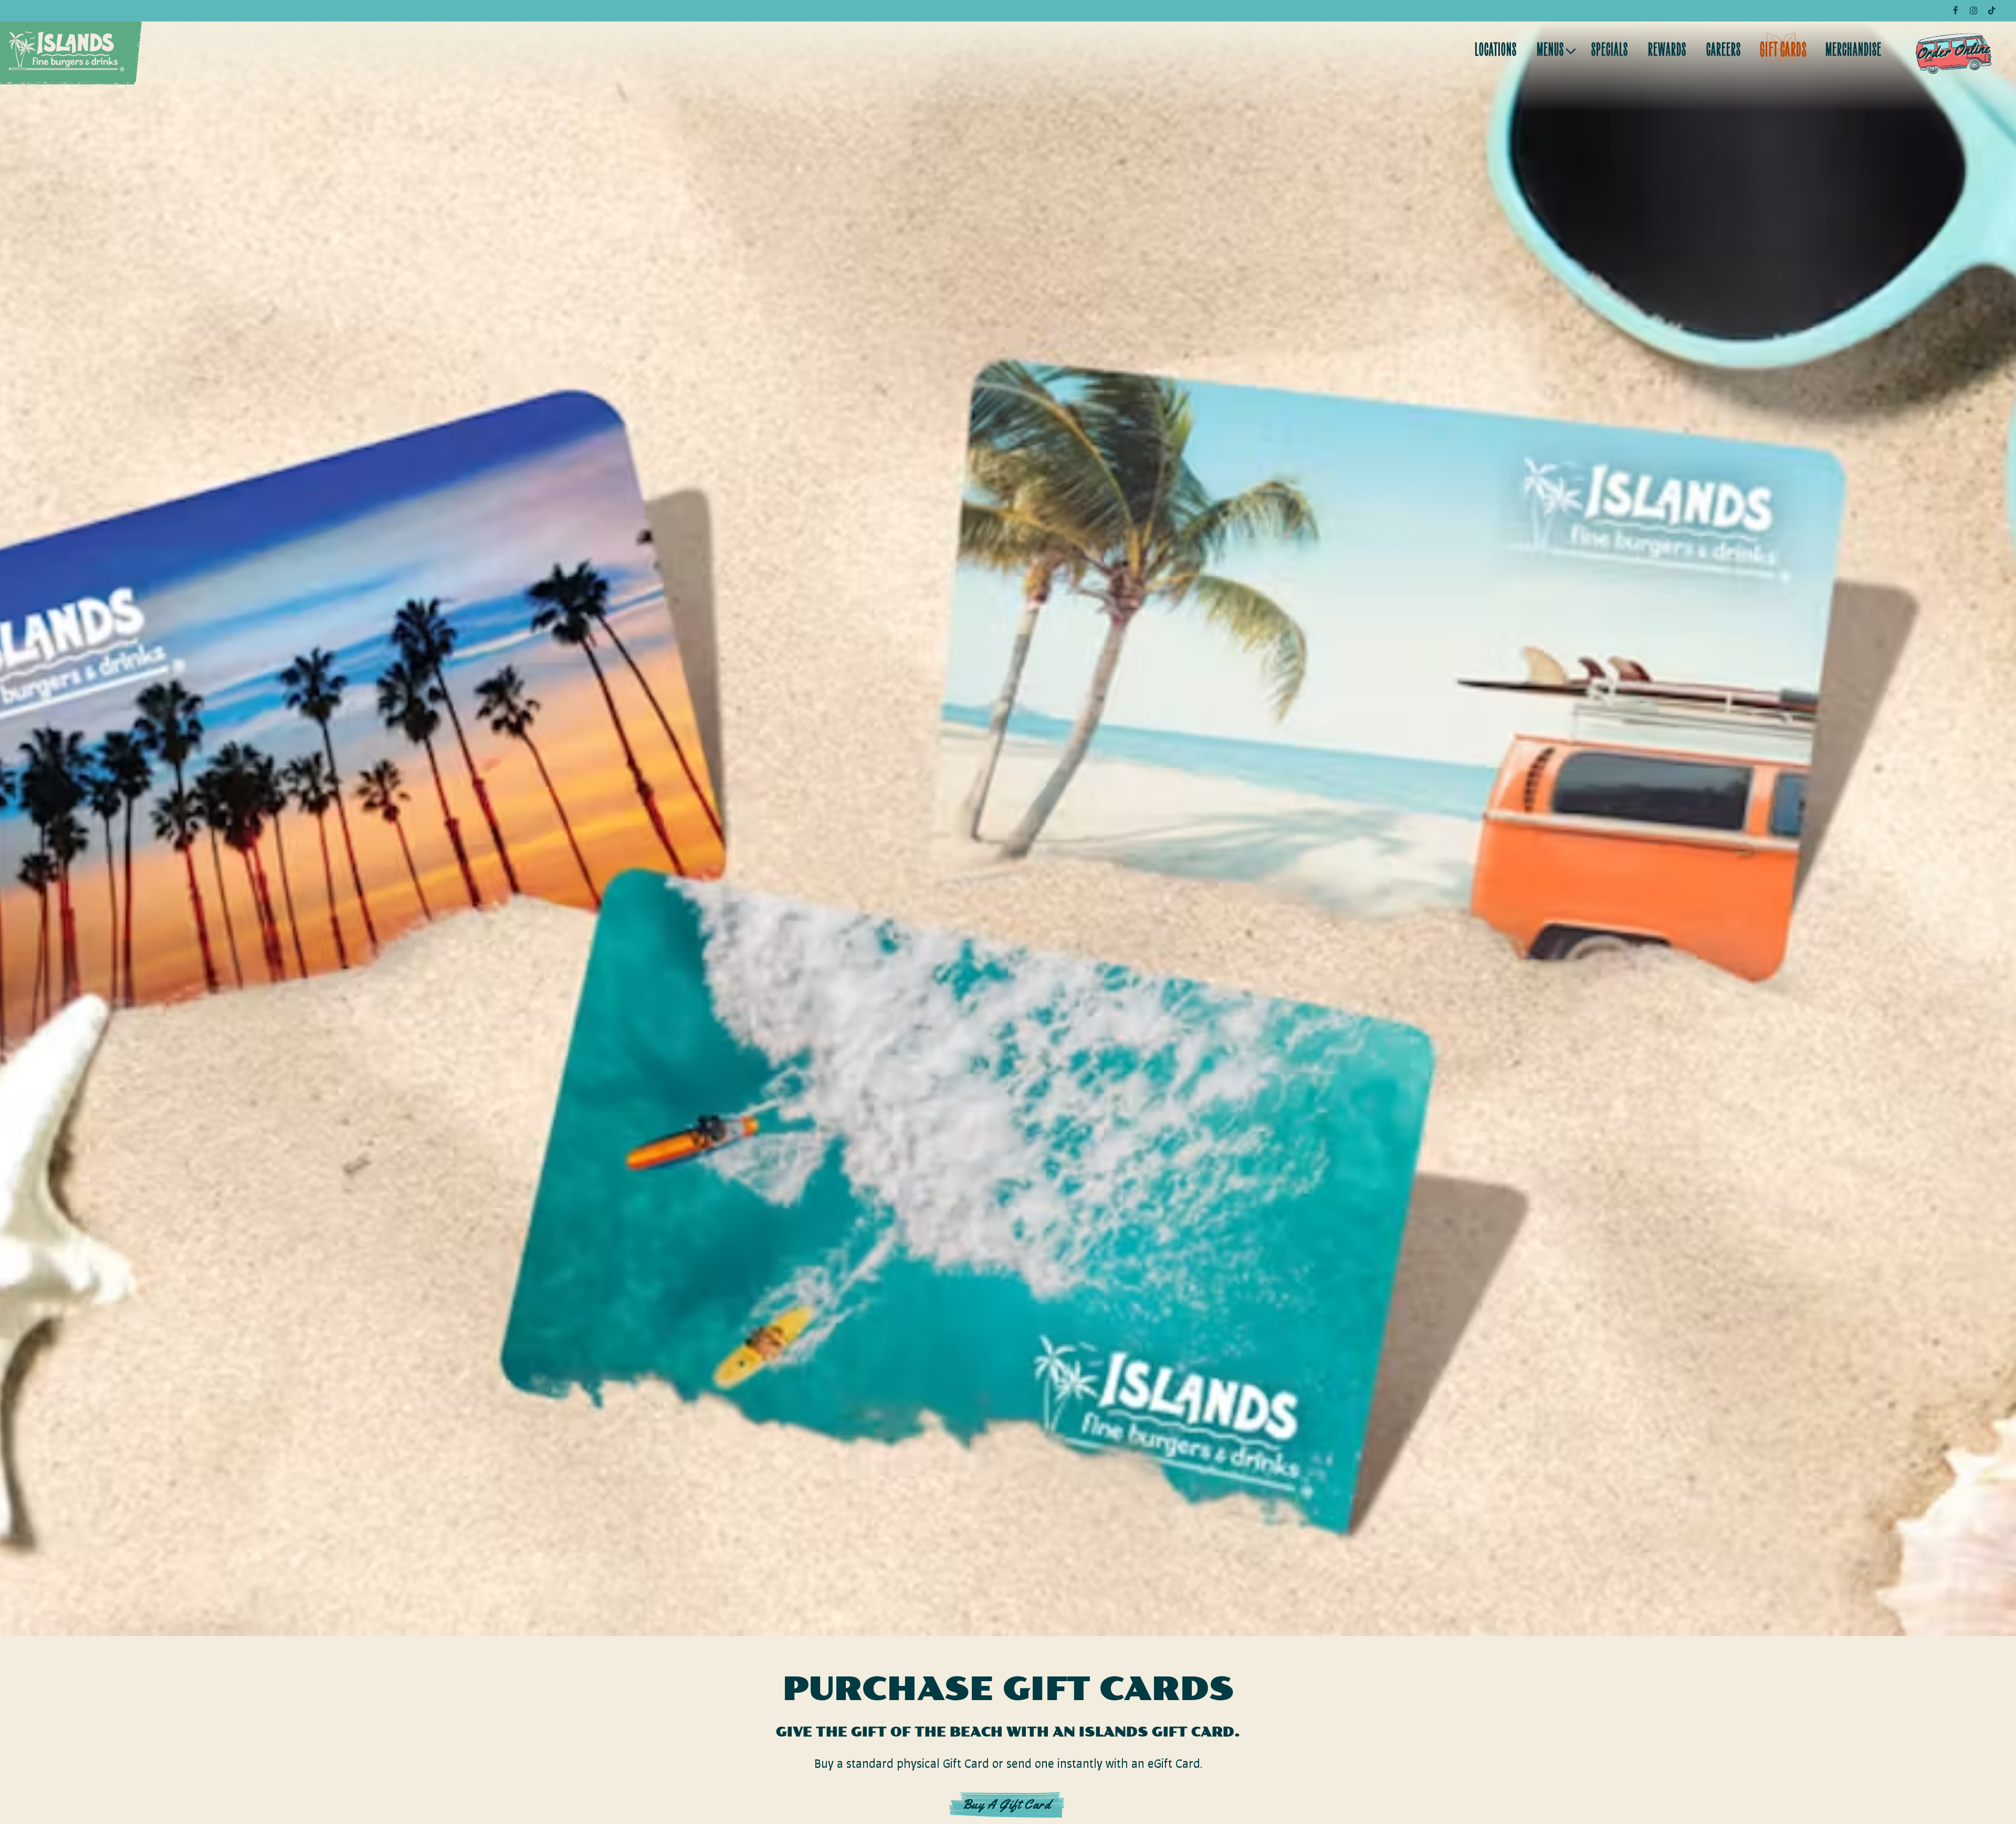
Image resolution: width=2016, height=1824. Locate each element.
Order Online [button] (1953, 51)
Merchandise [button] (1854, 51)
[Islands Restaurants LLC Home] (67, 51)
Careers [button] (1724, 51)
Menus (1555, 51)
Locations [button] (1496, 51)
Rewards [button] (1667, 51)
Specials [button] (1610, 51)
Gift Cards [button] (1783, 51)
